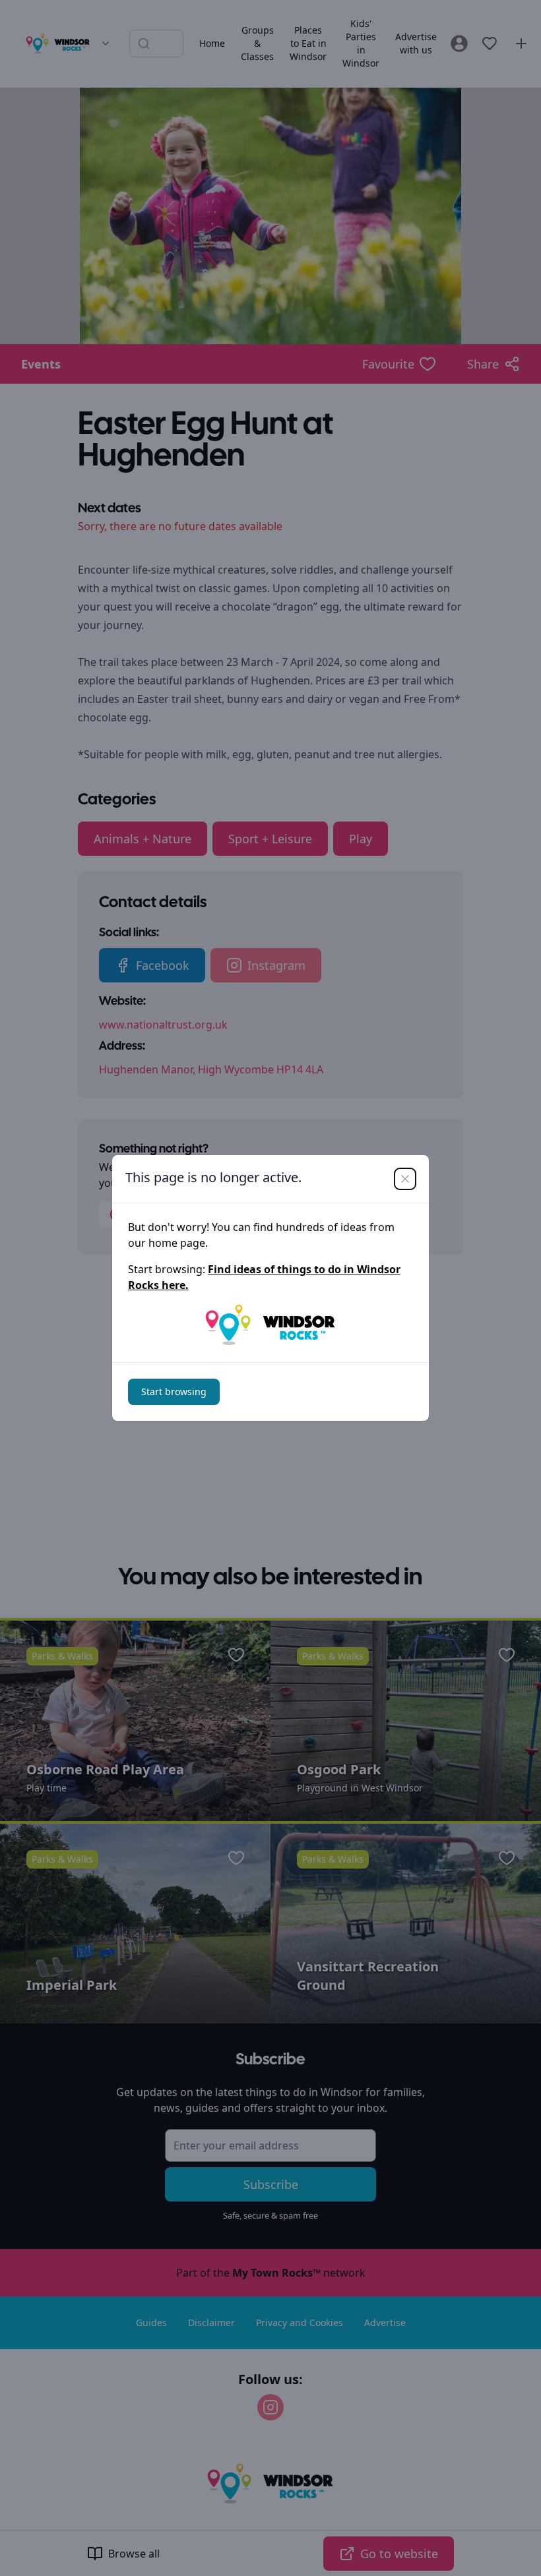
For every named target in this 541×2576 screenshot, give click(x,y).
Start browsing (174, 1392)
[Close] (405, 1179)
